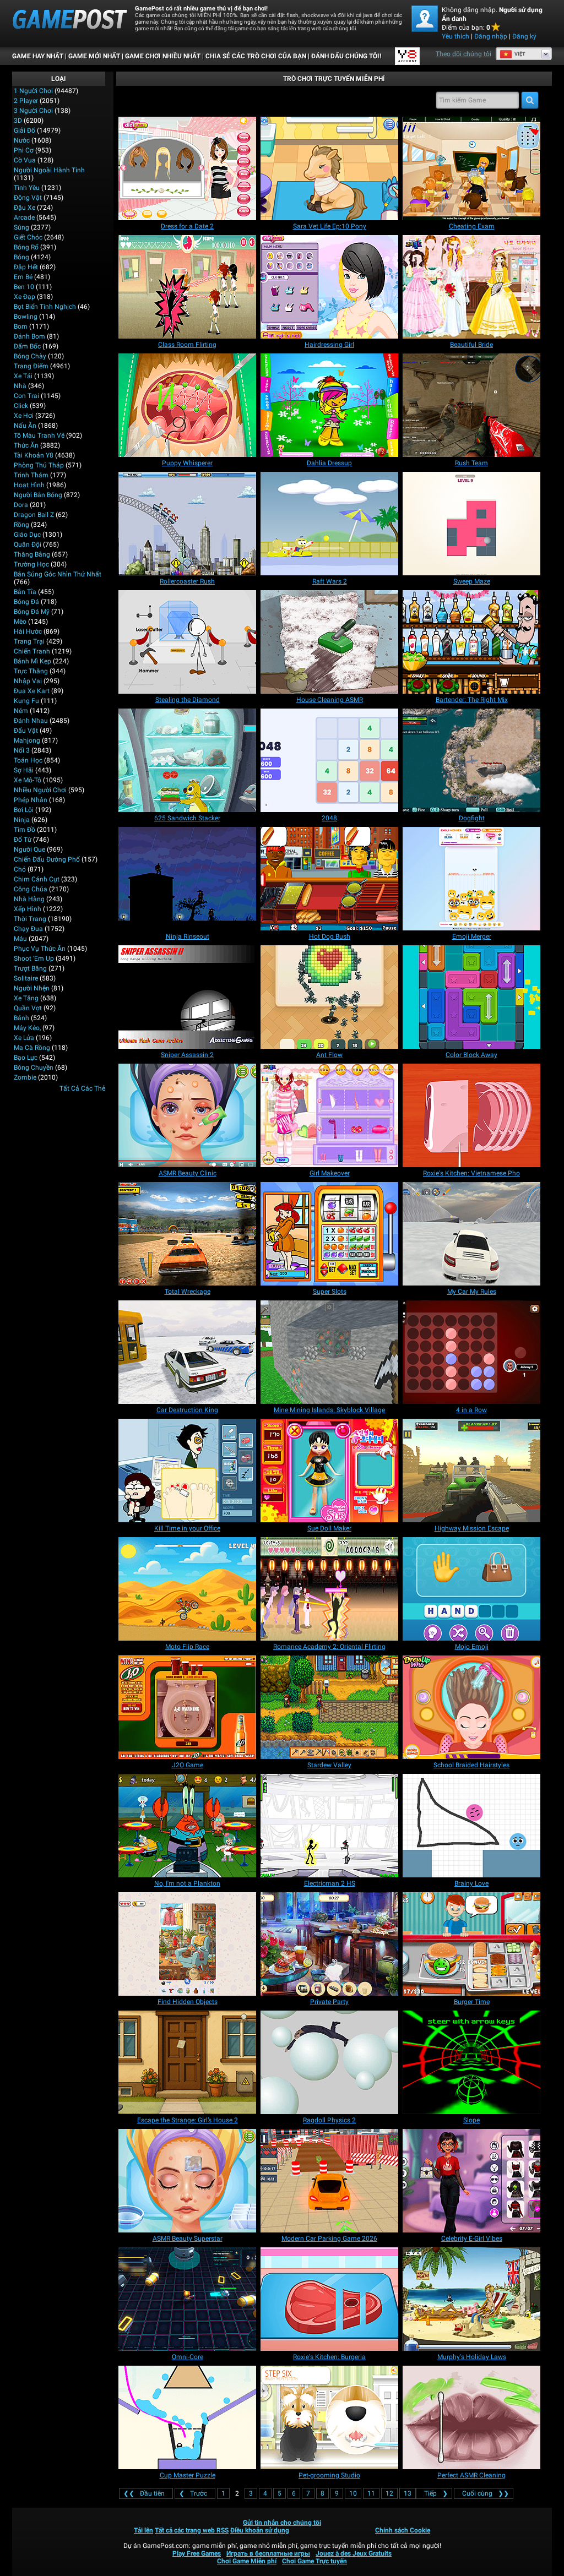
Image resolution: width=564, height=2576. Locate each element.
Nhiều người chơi (40, 790)
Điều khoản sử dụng (260, 2530)
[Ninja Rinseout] (187, 879)
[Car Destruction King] (187, 1352)
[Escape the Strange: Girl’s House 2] (187, 2062)
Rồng (21, 525)
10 (353, 2493)
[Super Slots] (329, 1234)
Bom (21, 326)
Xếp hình (28, 909)
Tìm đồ (25, 830)
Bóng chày (30, 356)
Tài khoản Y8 (34, 455)
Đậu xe (25, 208)
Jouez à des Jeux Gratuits (354, 2553)
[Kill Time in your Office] (187, 1471)
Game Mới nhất (94, 56)
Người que (29, 849)
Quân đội (28, 544)
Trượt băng (30, 968)
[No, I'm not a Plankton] (187, 1826)
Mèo (20, 622)
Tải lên (143, 2530)
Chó (20, 869)
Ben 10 (24, 287)
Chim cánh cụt (37, 879)
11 (371, 2493)
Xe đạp (25, 297)
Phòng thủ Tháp (39, 465)
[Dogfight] (471, 760)
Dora (21, 505)
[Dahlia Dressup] (329, 405)
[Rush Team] (471, 405)
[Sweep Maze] (471, 524)
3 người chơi (33, 111)
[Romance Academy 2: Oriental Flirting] (329, 1589)
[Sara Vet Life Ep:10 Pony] (329, 168)
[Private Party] (329, 1944)
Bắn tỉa (25, 592)
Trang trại (29, 641)
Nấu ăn (25, 426)
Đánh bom (29, 336)
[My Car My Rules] (471, 1234)
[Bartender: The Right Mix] (471, 642)
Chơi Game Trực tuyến (314, 2561)
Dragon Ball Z (34, 515)
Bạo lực (26, 1058)
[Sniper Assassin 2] (187, 997)
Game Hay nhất (38, 56)
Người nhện (32, 988)
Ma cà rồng (32, 1048)
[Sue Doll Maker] (329, 1471)
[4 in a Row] (471, 1352)
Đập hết (26, 267)
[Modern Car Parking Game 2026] (329, 2181)
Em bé (23, 277)
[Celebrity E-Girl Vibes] (471, 2181)
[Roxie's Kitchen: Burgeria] (329, 2299)
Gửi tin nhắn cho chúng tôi (282, 2523)
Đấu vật (26, 731)
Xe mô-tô (28, 780)
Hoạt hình (29, 485)
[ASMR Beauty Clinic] (187, 1115)
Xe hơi (24, 416)
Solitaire (26, 978)
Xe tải (23, 376)
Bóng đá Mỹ (32, 612)
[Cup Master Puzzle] (187, 2417)
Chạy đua (28, 929)
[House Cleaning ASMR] (329, 642)
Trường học (31, 564)
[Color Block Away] (471, 997)
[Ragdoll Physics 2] (329, 2062)
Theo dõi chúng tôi (463, 54)
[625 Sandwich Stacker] (187, 760)
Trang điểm (31, 366)
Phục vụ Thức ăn (40, 949)
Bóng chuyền (34, 1068)
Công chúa (31, 889)
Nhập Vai (28, 681)
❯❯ (486, 2493)
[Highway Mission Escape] (471, 1471)
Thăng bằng (32, 554)
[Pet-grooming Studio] (329, 2417)
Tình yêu (27, 188)
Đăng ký (524, 36)
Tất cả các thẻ (82, 1088)
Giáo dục (27, 535)
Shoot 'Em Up (34, 958)
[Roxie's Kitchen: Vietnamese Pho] (471, 1115)
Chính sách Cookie (403, 2530)
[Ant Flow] (329, 997)
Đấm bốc (27, 346)
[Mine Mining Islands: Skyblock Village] (329, 1352)
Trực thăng (31, 671)
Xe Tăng (26, 998)
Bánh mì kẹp (32, 661)
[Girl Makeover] (329, 1115)
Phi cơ (24, 150)
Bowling (26, 317)
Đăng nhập (491, 36)
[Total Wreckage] (187, 1234)
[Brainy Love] (471, 1826)
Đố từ (23, 840)
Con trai (26, 396)
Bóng (21, 257)
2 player (26, 101)
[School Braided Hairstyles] (471, 1707)
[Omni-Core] (187, 2299)
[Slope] (471, 2062)
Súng (21, 227)
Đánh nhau (31, 721)
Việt (520, 54)
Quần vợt (28, 1008)
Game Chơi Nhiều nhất (163, 56)
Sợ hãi (24, 770)
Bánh (21, 1018)
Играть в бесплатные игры (268, 2553)
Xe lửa (24, 1038)
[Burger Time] (471, 1944)
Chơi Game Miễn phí (247, 2561)
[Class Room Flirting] (187, 287)
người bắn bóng (38, 495)
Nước (22, 140)
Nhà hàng (29, 899)
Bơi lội (24, 810)
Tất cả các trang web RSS (192, 2530)
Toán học (28, 760)
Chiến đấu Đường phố (47, 859)
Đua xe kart (32, 691)
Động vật (28, 198)
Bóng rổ (26, 247)
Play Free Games (197, 2553)
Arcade (24, 217)
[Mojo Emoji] (471, 1589)
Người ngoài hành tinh (49, 170)
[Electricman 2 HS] (329, 1826)
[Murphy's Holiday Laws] (471, 2299)
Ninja (22, 820)
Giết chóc (28, 237)
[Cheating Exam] (471, 168)
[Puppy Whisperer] (187, 405)
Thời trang (30, 919)
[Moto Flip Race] (187, 1589)
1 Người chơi (33, 91)
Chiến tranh (32, 651)
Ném (21, 711)
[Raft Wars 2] (329, 524)
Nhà (20, 386)
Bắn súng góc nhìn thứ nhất (58, 574)
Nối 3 (22, 750)
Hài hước (28, 631)
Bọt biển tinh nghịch (45, 307)
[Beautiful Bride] (471, 287)
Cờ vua (25, 160)
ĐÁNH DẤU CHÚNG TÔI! (346, 56)
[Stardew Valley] (329, 1707)
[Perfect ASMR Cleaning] (471, 2417)
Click (21, 406)
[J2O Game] (187, 1707)
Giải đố (25, 130)
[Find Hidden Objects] (187, 1944)
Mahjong (27, 740)
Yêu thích (455, 36)
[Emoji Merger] (471, 879)
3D (18, 121)
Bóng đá (26, 602)
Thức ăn (26, 445)
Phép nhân (31, 800)
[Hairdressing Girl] (329, 287)
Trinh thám (31, 475)
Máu (20, 939)
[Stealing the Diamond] (187, 642)
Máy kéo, (27, 1028)
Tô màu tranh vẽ (39, 435)
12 (389, 2493)
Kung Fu (26, 701)
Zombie (25, 1077)
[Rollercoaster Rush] (187, 524)
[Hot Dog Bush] (329, 879)
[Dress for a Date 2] (187, 168)
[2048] (329, 760)
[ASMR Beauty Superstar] (187, 2181)
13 (408, 2493)
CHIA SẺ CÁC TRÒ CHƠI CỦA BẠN (256, 56)
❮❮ (144, 2493)
